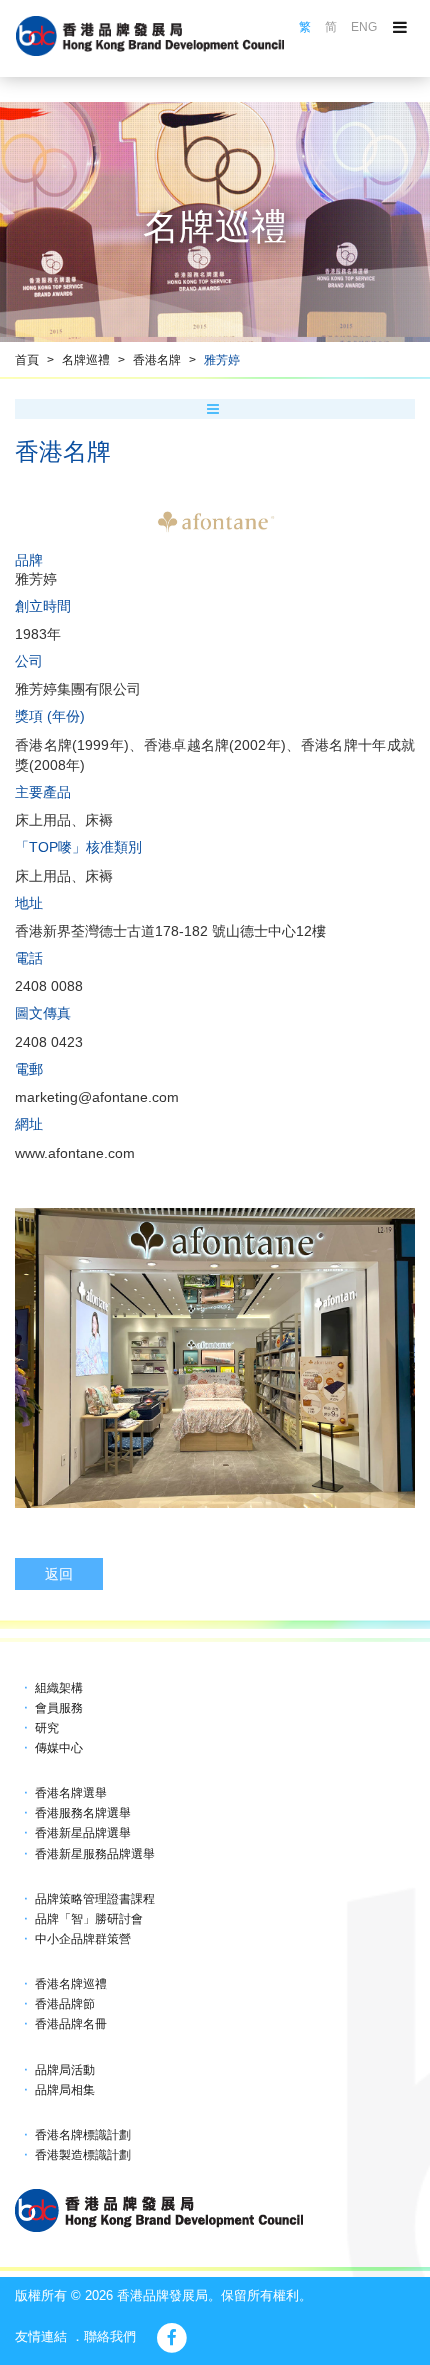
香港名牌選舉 (71, 1793)
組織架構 (59, 1688)
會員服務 (59, 1708)
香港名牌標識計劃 (83, 2135)
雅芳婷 (222, 360)
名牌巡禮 (86, 360)
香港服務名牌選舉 (83, 1813)
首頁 (27, 360)
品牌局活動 (65, 2070)
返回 (59, 1574)
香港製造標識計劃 (83, 2155)
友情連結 (41, 2336)
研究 (47, 1728)
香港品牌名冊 (71, 2024)
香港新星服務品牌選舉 (95, 1854)
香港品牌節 (65, 2004)
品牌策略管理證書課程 (95, 1899)
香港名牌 (157, 360)
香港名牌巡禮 (71, 1984)
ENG (364, 27)
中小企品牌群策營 (83, 1939)
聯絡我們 (110, 2336)
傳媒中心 (59, 1748)
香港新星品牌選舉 (83, 1833)
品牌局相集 (65, 2090)
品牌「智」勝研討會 (89, 1919)
